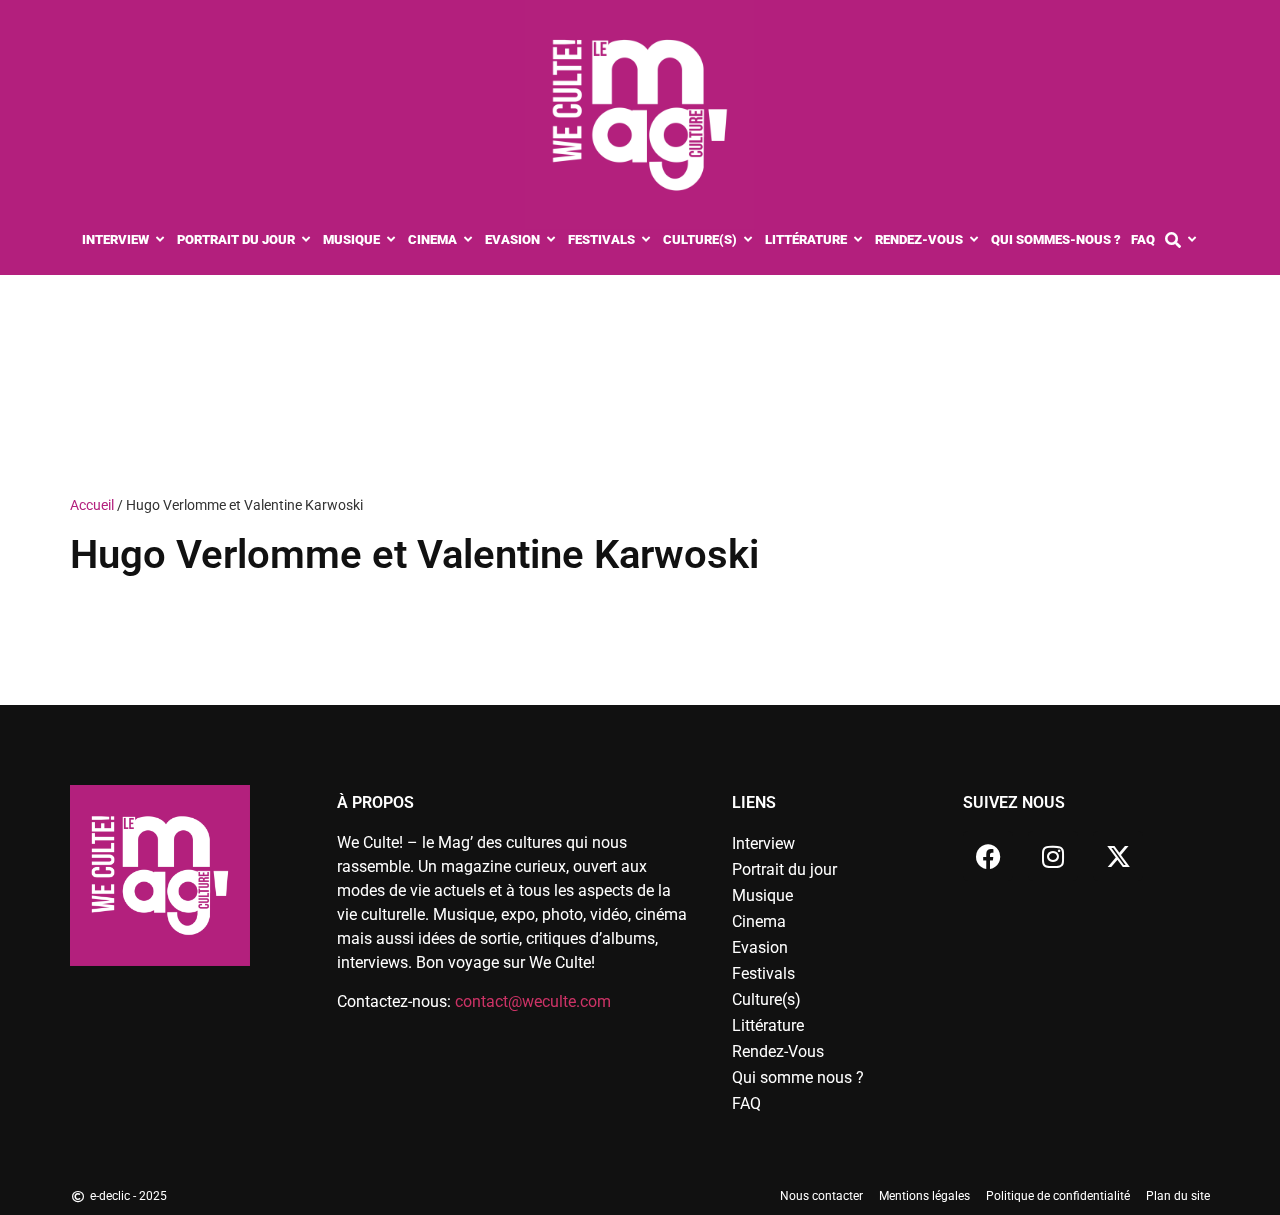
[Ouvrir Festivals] (646, 240)
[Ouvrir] (1192, 240)
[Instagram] (1053, 856)
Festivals (763, 973)
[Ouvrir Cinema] (468, 240)
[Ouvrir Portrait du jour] (306, 240)
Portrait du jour (784, 869)
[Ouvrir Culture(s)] (748, 240)
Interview (763, 843)
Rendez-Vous (778, 1051)
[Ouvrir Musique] (391, 240)
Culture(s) (766, 999)
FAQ (746, 1103)
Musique (762, 895)
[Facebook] (988, 856)
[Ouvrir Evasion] (551, 240)
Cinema (759, 921)
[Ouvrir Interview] (160, 240)
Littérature (768, 1025)
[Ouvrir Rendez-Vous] (974, 240)
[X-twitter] (1118, 856)
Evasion (760, 947)
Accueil (92, 505)
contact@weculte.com (533, 1001)
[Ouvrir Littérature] (858, 240)
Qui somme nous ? (798, 1077)
